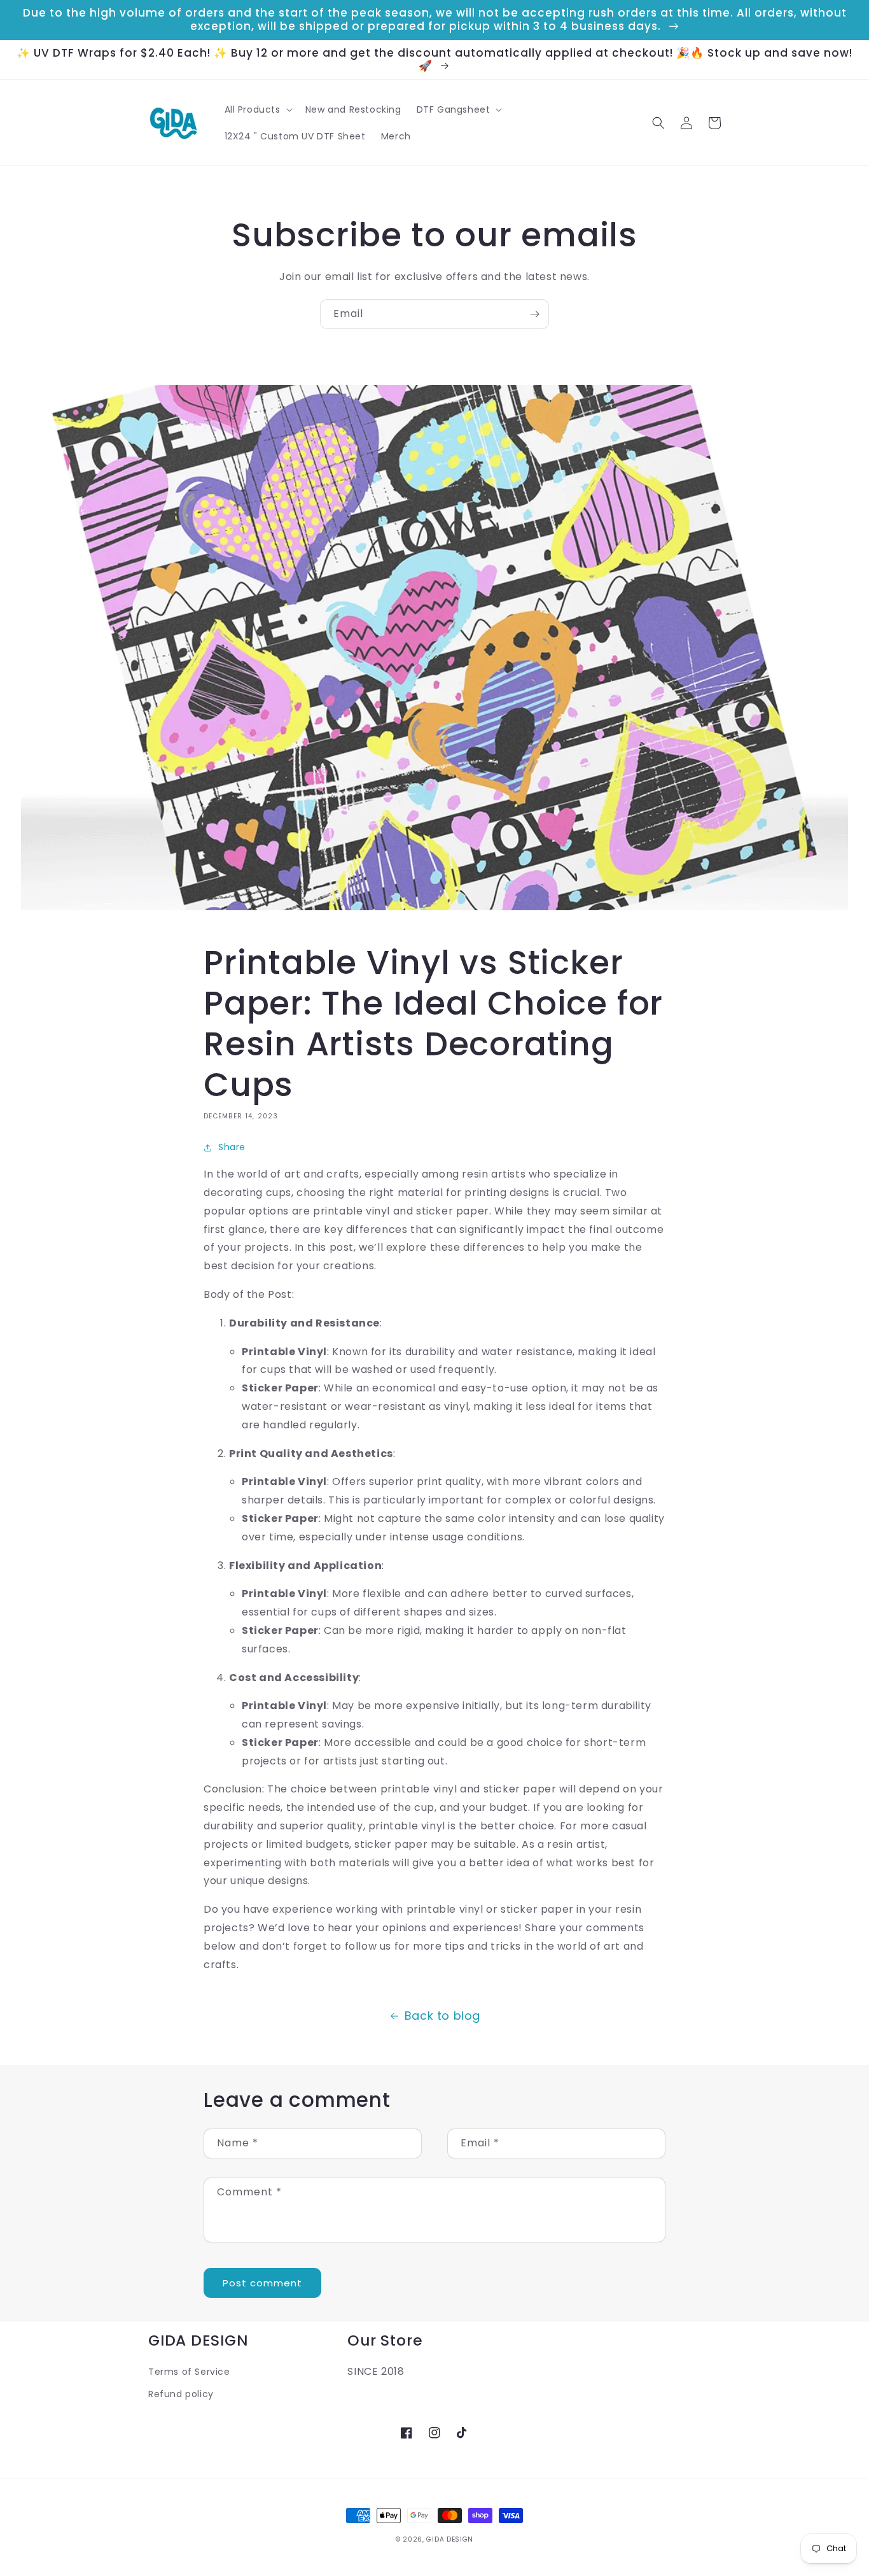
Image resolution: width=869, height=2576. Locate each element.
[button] (257, 109)
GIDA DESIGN (450, 2539)
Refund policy (181, 2394)
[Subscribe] (534, 314)
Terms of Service (189, 2372)
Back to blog (442, 2016)
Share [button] (232, 1147)
